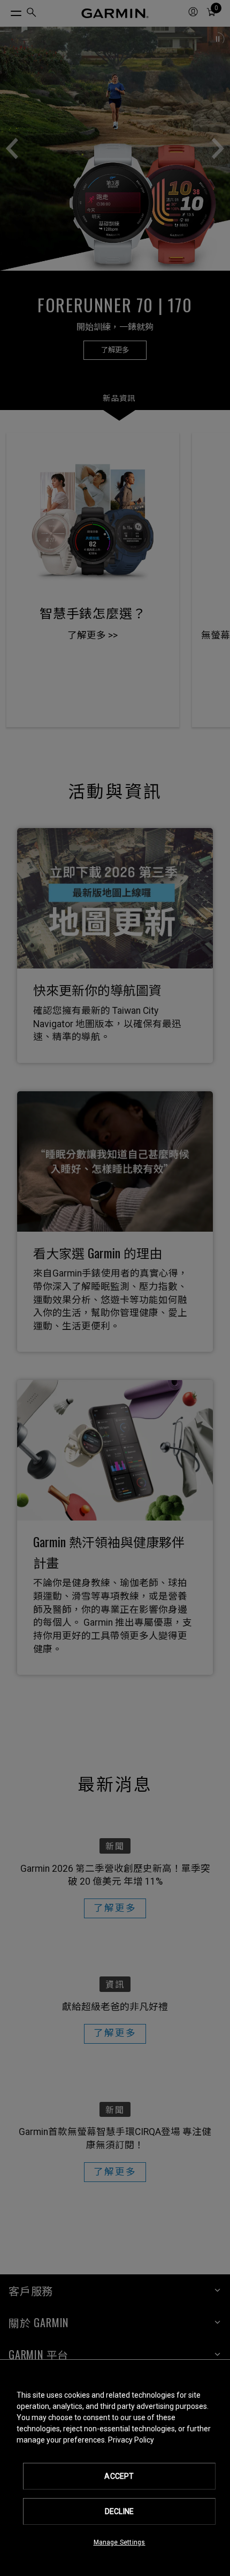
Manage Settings (120, 2542)
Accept (119, 2476)
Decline (119, 2511)
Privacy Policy (131, 2440)
